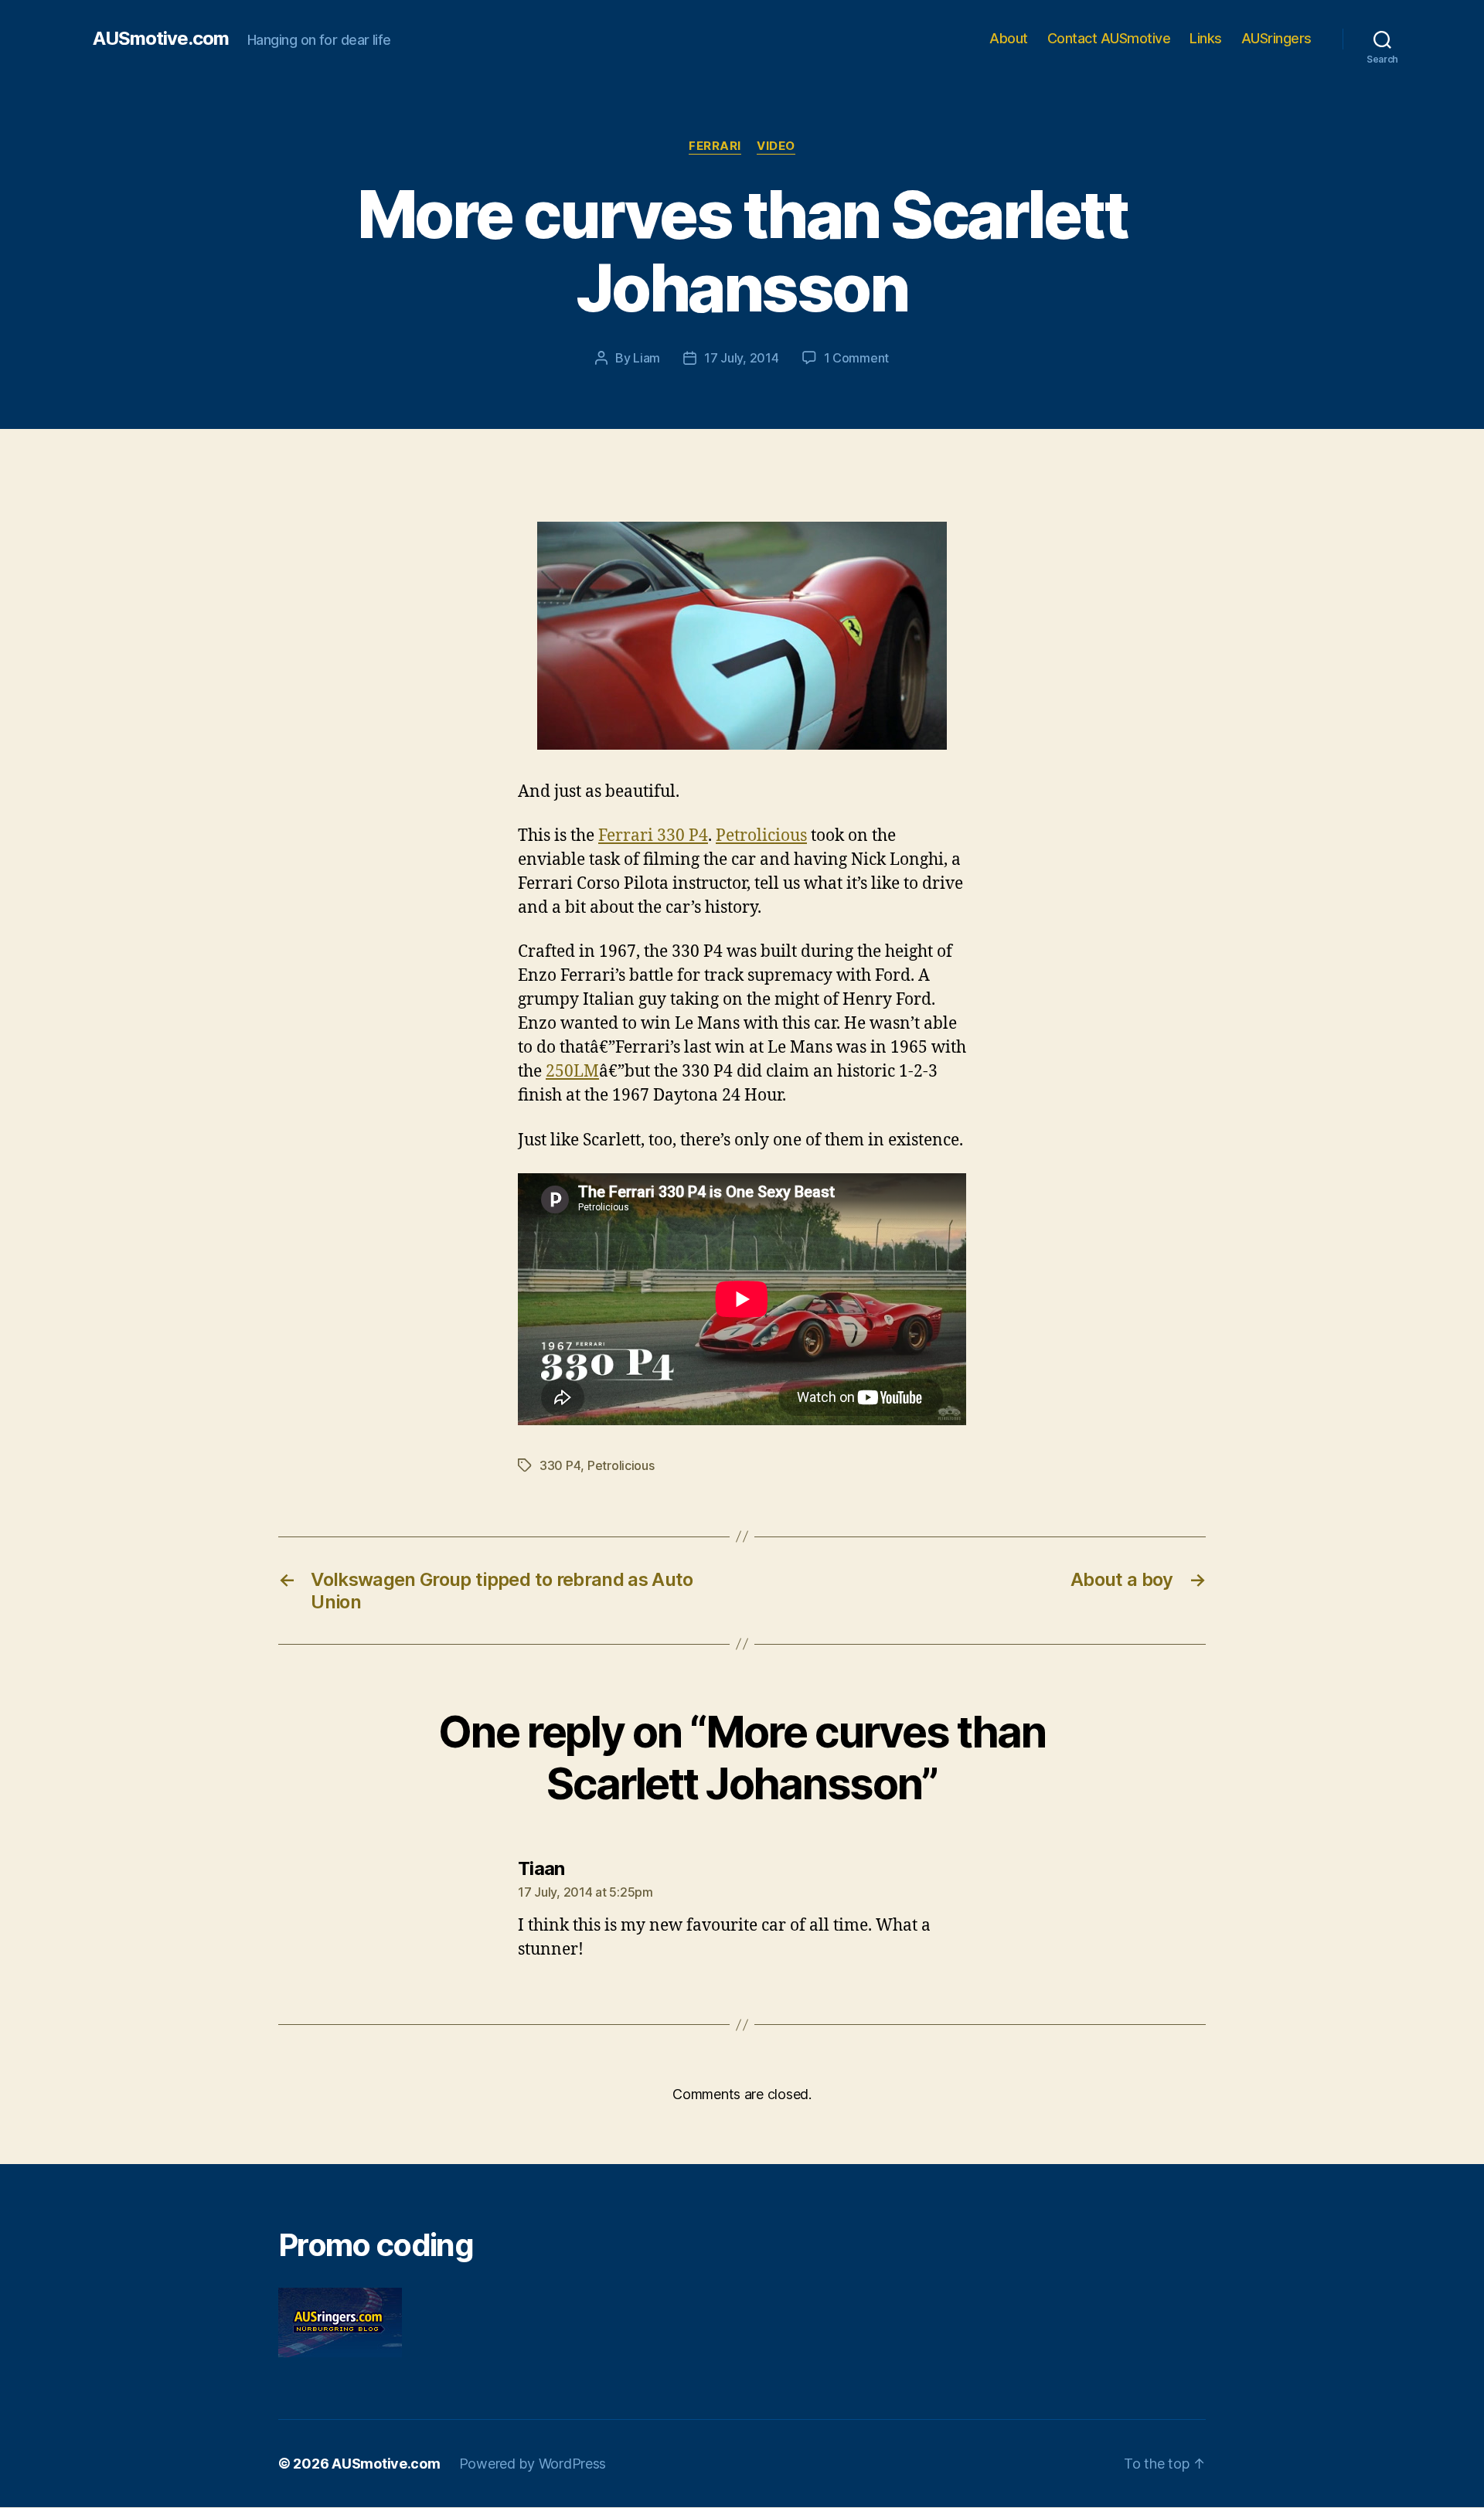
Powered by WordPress (533, 2464)
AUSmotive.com (161, 39)
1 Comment (857, 358)
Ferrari (715, 146)
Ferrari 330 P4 (653, 836)
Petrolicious (761, 836)
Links (1206, 38)
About (1009, 38)
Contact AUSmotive (1109, 38)
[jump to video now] (742, 636)
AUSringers (1276, 38)
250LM (572, 1072)
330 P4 (560, 1465)
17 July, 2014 (742, 358)
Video (776, 146)
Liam (647, 358)
